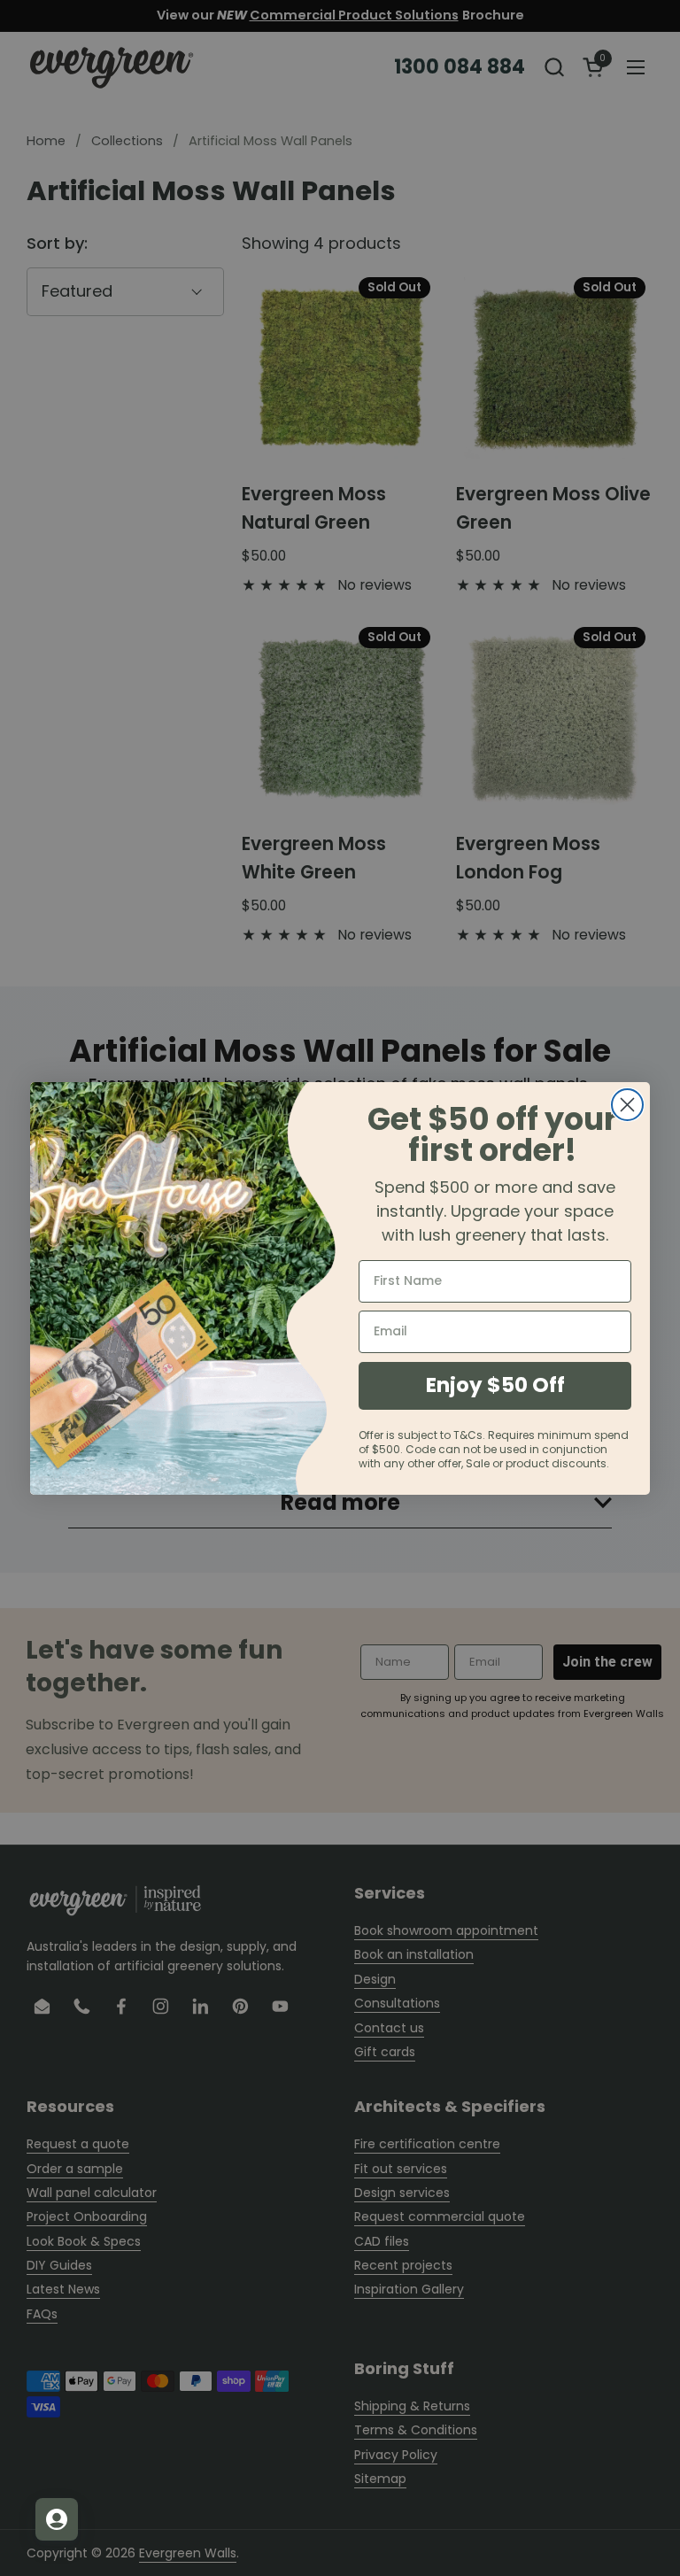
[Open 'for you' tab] (57, 2519)
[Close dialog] (627, 1105)
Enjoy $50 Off (495, 1385)
